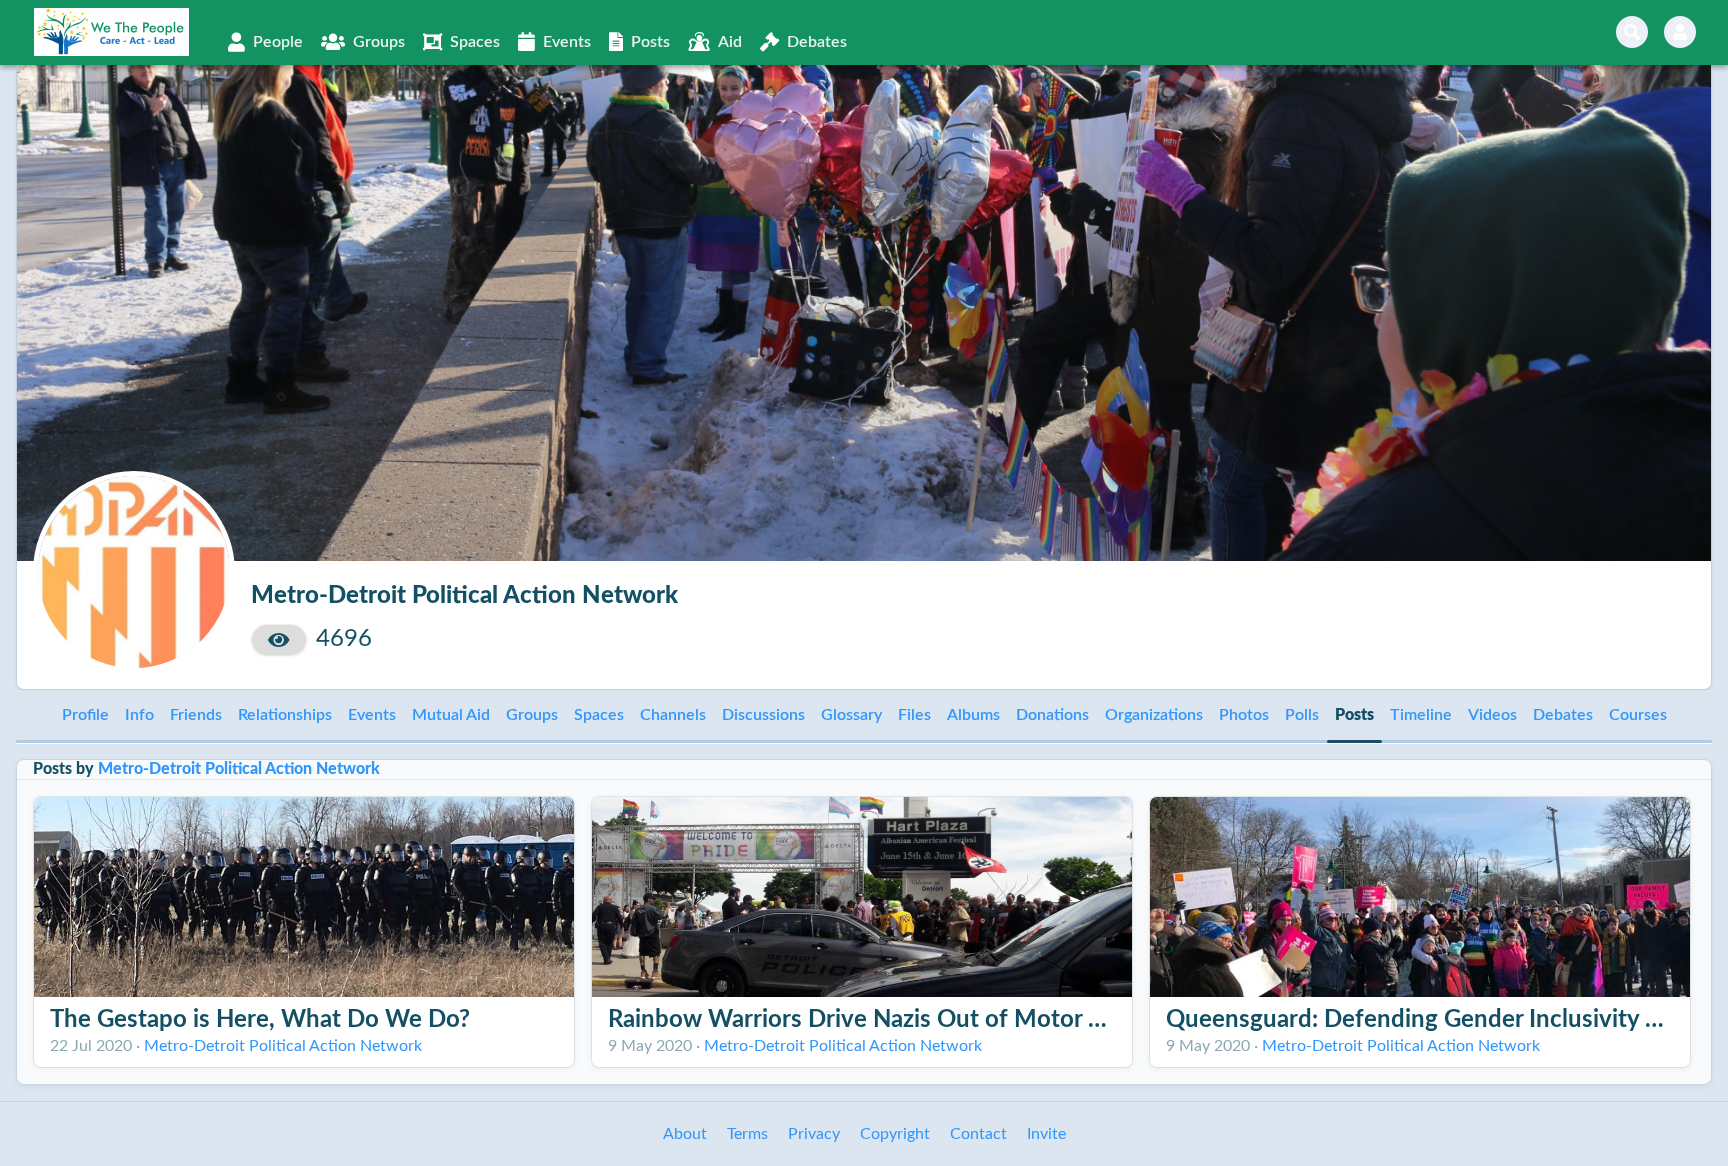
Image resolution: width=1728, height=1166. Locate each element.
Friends (196, 715)
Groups (532, 715)
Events (372, 715)
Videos (1492, 715)
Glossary (851, 715)
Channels (673, 715)
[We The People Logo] (111, 32)
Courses (1638, 715)
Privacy (814, 1134)
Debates (1563, 715)
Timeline (1421, 715)
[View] (279, 640)
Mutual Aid (451, 715)
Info (139, 715)
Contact (978, 1134)
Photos (1244, 715)
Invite (1046, 1134)
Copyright (895, 1134)
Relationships (285, 715)
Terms (747, 1134)
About (685, 1134)
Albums (973, 715)
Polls (1302, 715)
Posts (1354, 715)
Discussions (763, 715)
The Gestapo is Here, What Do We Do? (260, 1020)
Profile (85, 715)
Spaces (599, 715)
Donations (1052, 715)
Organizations (1154, 715)
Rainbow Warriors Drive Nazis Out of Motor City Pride (901, 1020)
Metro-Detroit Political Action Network (239, 769)
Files (914, 715)
